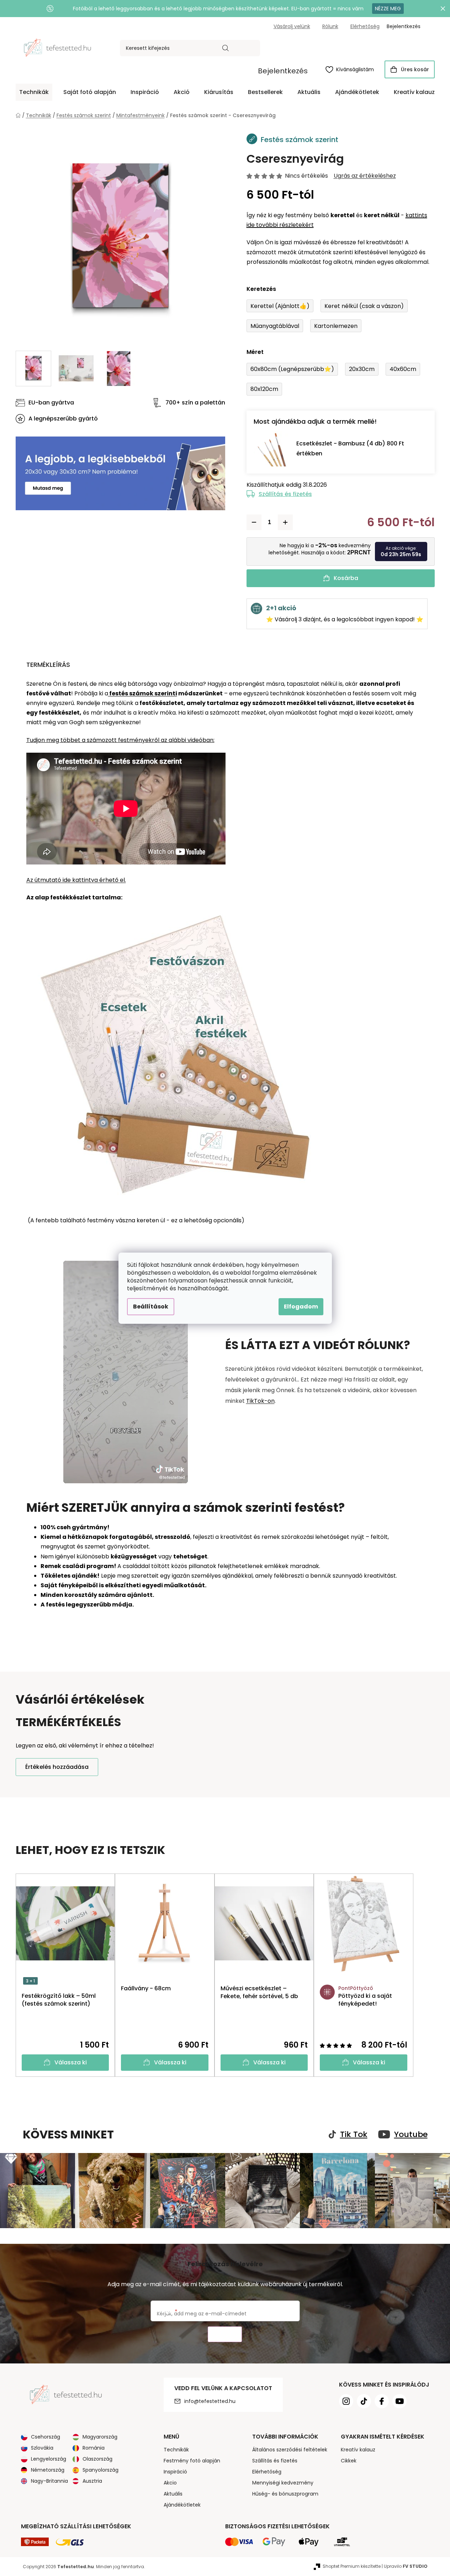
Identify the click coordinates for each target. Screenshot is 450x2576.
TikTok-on (260, 1401)
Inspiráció (175, 2472)
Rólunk (330, 26)
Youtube (411, 2135)
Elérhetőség (365, 26)
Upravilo (406, 2566)
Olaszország (97, 2459)
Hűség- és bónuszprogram (285, 2494)
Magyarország (100, 2437)
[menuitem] (34, 92)
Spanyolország (100, 2470)
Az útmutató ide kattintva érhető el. (76, 880)
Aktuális (173, 2494)
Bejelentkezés (283, 71)
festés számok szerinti (143, 693)
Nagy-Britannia (49, 2481)
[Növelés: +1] (285, 522)
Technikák (176, 2450)
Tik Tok (354, 2135)
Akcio (170, 2483)
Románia (94, 2448)
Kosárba (346, 578)
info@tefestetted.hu (210, 2401)
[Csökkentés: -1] (254, 522)
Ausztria (92, 2481)
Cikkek (349, 2461)
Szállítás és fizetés (285, 494)
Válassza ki (71, 2062)
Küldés (225, 2334)
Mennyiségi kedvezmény (283, 2483)
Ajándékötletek (182, 2505)
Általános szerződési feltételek (290, 2450)
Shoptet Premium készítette (352, 2566)
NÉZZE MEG (388, 9)
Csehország (46, 2437)
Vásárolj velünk (292, 26)
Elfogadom (301, 1307)
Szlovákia (42, 2448)
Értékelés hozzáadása (57, 1767)
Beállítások (151, 1307)
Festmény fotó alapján (192, 2461)
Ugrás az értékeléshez (365, 176)
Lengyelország (49, 2459)
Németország (48, 2470)
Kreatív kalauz (358, 2450)
